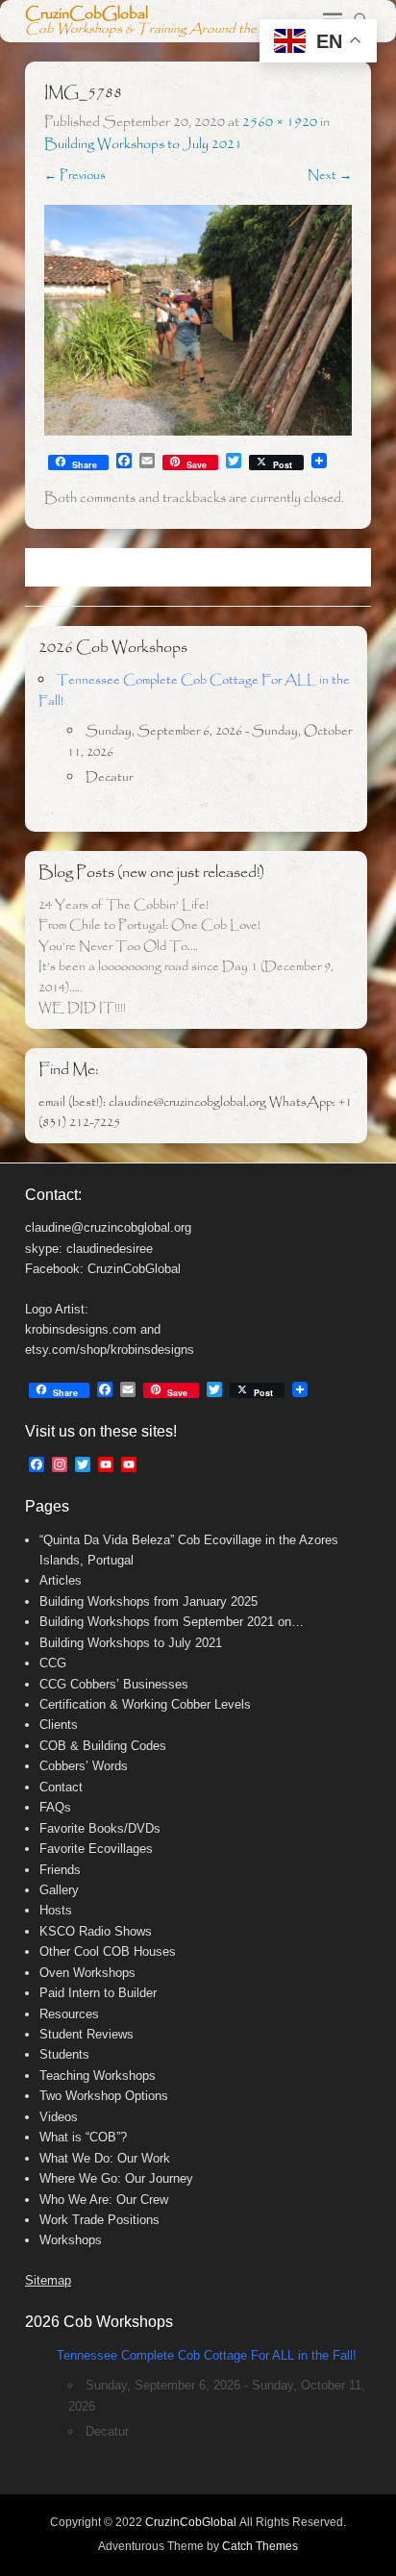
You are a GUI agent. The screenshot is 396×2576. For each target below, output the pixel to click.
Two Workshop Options (104, 2096)
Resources (69, 2014)
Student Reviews (87, 2034)
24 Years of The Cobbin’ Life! (124, 905)
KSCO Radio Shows (96, 1931)
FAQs (55, 1807)
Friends (60, 1870)
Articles (61, 1580)
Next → (330, 175)
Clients (59, 1725)
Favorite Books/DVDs (100, 1828)
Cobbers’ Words (84, 1766)
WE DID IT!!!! (82, 1008)
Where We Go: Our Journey (116, 2178)
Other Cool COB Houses (108, 1951)
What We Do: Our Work (105, 2158)
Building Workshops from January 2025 (148, 1601)
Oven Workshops (87, 1973)
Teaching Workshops (98, 2076)
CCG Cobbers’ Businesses (114, 1684)
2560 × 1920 (280, 122)
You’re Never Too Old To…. (118, 947)
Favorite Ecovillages (96, 1849)
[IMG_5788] (198, 320)
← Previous (75, 175)
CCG (53, 1663)
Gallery (59, 1890)
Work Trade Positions (99, 2220)
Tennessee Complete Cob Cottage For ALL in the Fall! (207, 2355)
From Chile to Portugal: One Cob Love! (149, 925)
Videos (59, 2117)
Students (64, 2054)
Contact (61, 1787)
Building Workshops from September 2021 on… (172, 1622)
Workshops (71, 2240)
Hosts (56, 1910)
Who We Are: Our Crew (104, 2200)
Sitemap (48, 2280)
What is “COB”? (83, 2137)
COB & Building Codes (103, 1746)
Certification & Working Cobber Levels (145, 1704)
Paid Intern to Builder (98, 1993)
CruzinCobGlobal (87, 14)
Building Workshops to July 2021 (143, 144)
